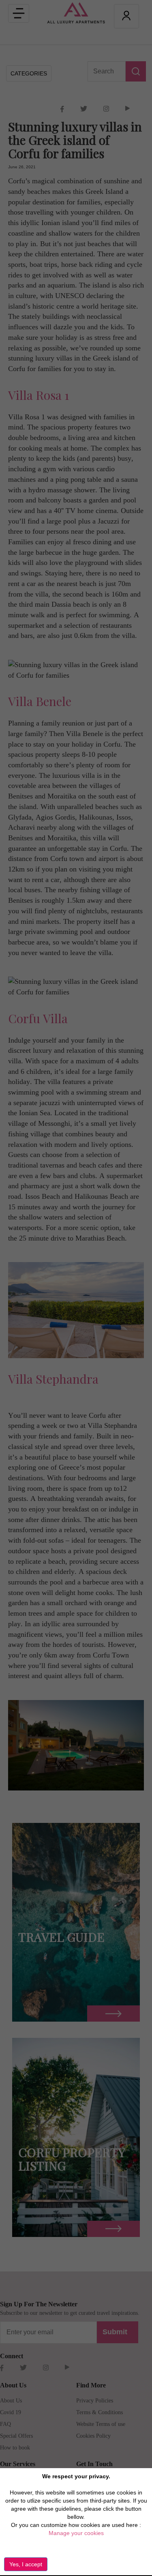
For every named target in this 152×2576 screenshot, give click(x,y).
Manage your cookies (76, 2533)
